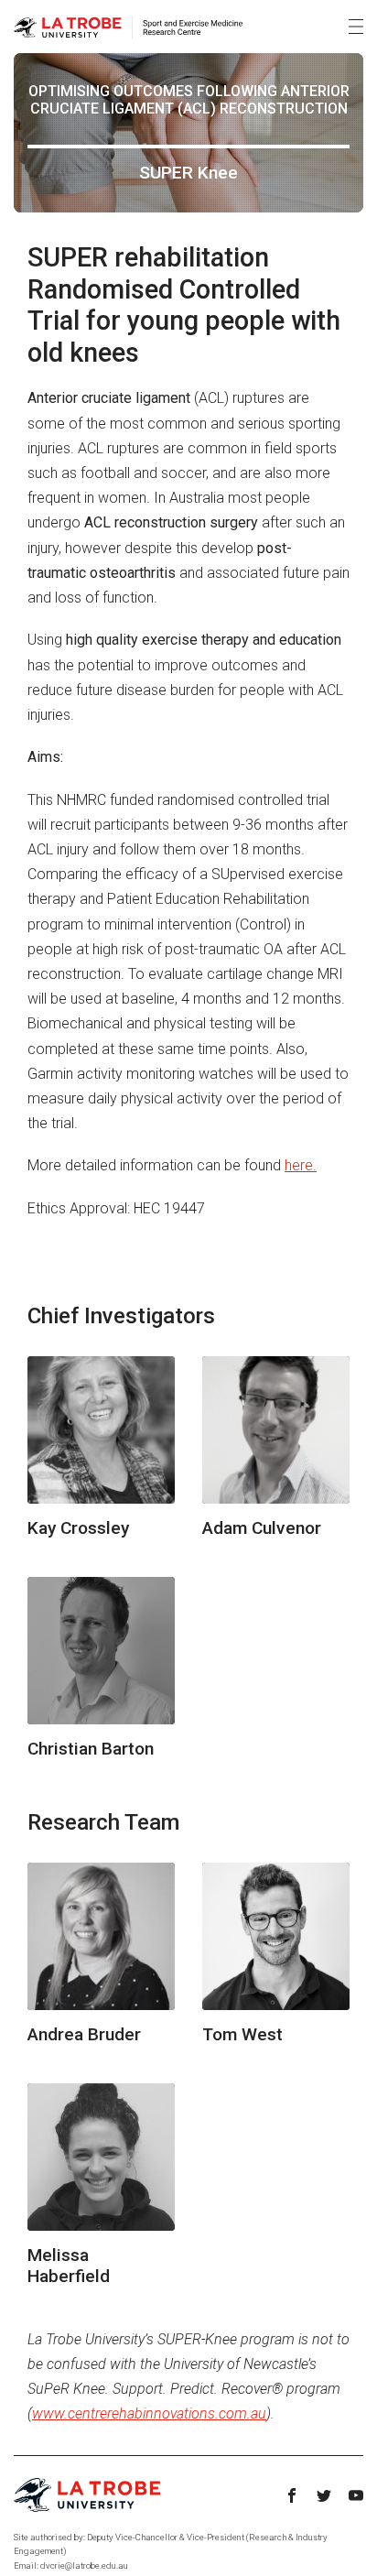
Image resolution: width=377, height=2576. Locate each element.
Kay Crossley (78, 1528)
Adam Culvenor (262, 1528)
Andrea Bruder (84, 2034)
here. (301, 1165)
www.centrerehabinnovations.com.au (149, 2413)
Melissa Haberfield (69, 2266)
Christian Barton (91, 1749)
